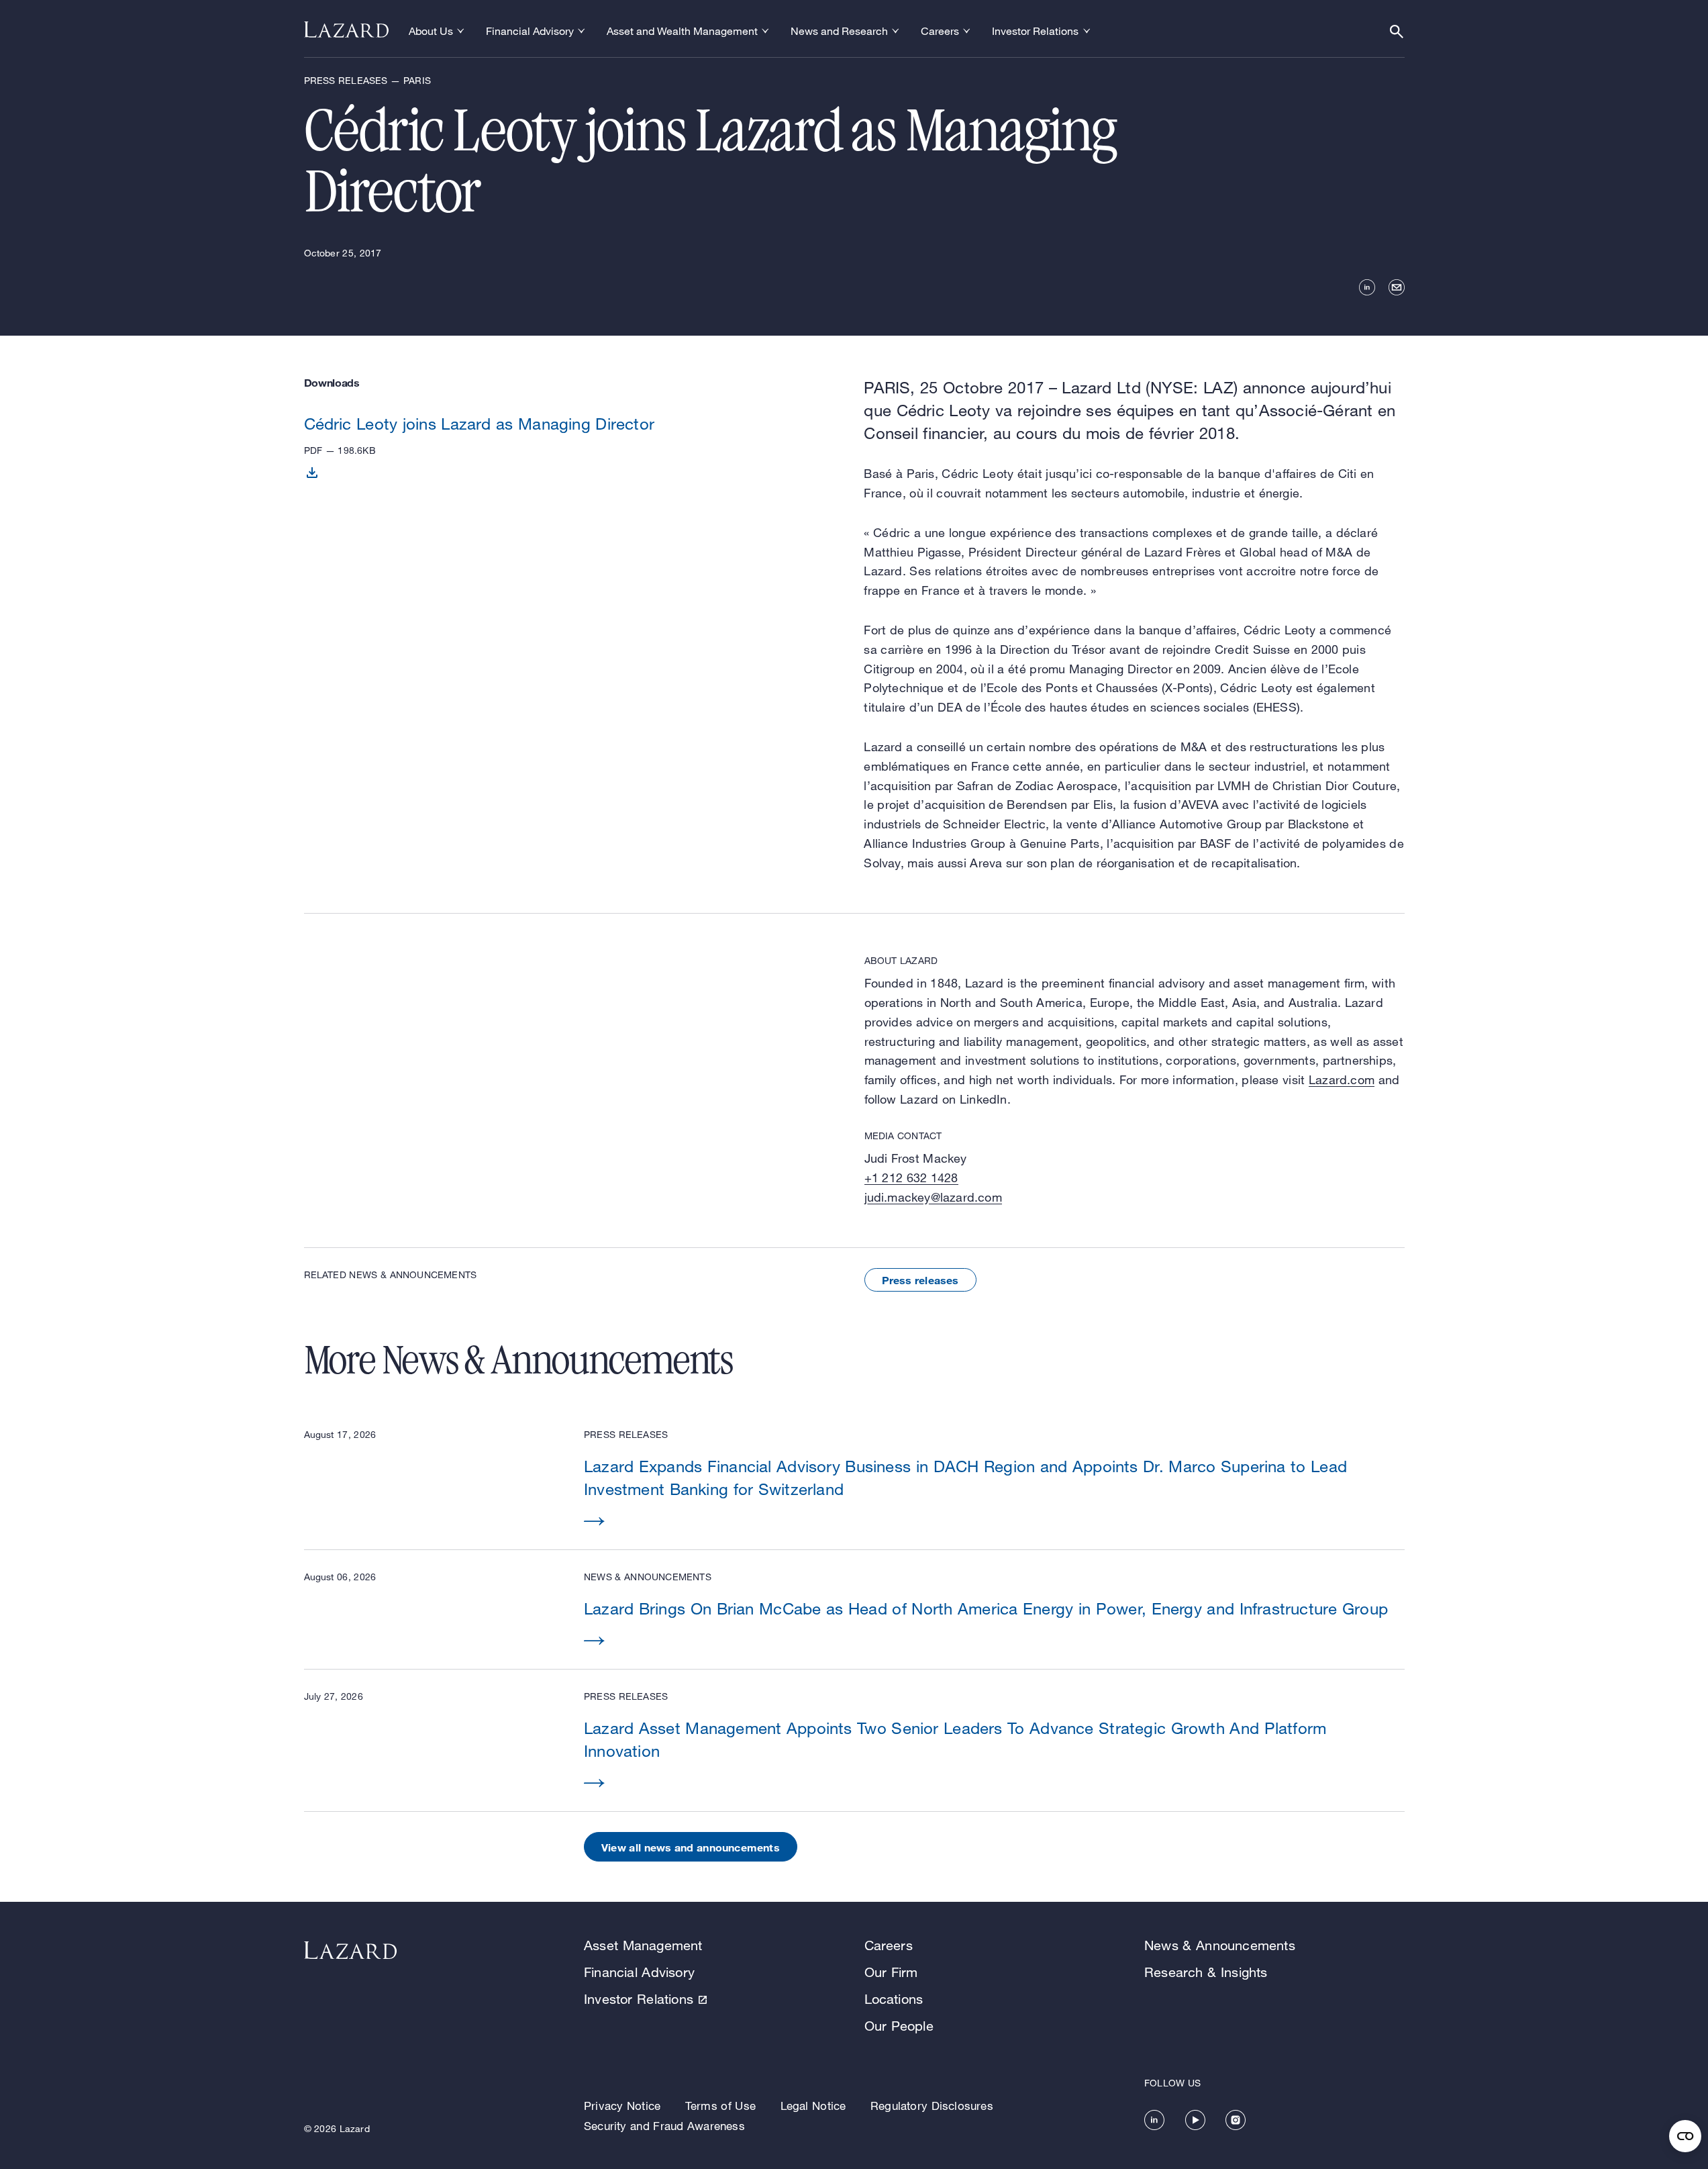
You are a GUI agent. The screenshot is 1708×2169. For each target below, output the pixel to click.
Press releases (920, 1280)
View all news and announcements (691, 1847)
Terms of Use (720, 2106)
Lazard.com (1342, 1079)
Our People (899, 2026)
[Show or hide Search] (1397, 32)
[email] (1397, 287)
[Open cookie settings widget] (1685, 2136)
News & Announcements (1220, 1945)
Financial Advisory (639, 1972)
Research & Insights (1206, 1972)
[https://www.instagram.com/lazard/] (1236, 2120)
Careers (889, 1945)
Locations (894, 1999)
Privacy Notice (622, 2106)
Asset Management (643, 1945)
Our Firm (891, 1972)
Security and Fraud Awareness (664, 2126)
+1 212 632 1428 (911, 1177)
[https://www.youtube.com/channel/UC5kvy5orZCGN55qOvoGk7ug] (1195, 2120)
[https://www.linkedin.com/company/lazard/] (1154, 2120)
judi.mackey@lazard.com (933, 1197)
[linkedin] (1367, 287)
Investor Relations (639, 1999)
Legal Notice (813, 2106)
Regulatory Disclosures (932, 2106)
